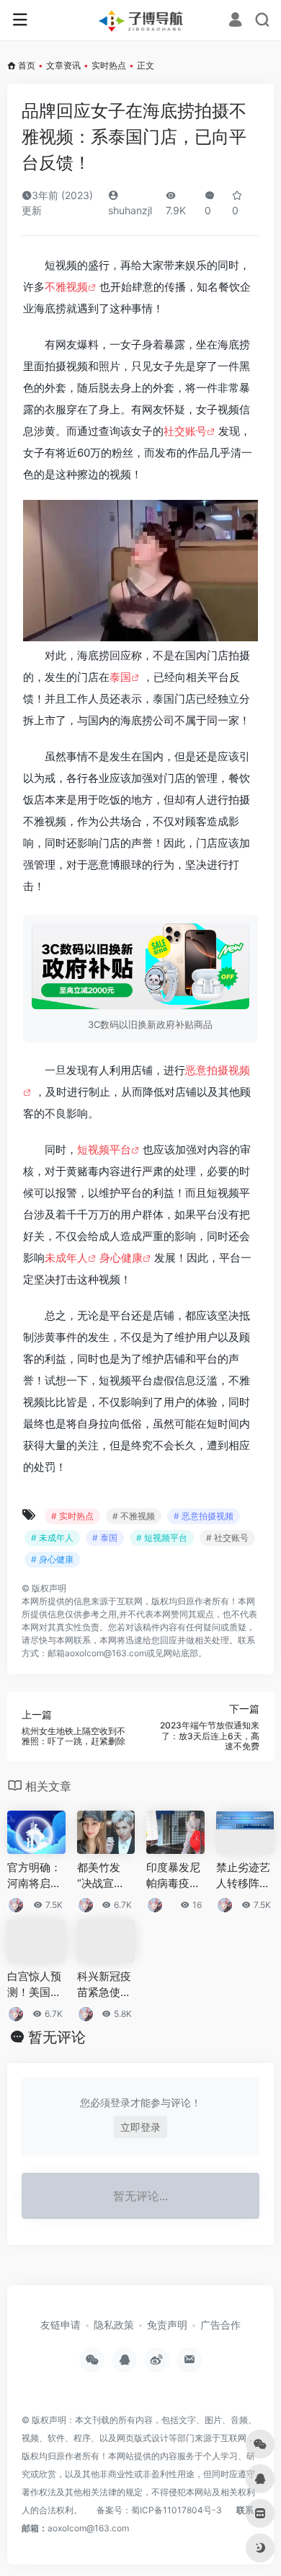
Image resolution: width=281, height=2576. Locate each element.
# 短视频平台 (162, 1538)
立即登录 (140, 2127)
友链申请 (61, 2325)
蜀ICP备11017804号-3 (177, 2510)
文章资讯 (63, 65)
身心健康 (121, 1258)
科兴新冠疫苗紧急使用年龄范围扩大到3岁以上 (104, 1984)
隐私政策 (114, 2325)
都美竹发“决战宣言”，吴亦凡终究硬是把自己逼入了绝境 (104, 1876)
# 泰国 (105, 1538)
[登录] (235, 21)
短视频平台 (104, 1149)
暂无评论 (57, 2037)
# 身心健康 (52, 1559)
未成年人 (66, 1258)
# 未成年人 (52, 1538)
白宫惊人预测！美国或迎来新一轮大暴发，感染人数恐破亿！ (34, 1984)
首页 (27, 65)
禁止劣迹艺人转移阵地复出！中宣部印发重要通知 (243, 1876)
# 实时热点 (72, 1516)
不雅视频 (66, 287)
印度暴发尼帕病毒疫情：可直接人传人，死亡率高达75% (173, 1876)
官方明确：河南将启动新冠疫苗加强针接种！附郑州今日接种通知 (34, 1876)
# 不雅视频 (134, 1516)
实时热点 (109, 65)
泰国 (120, 677)
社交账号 (185, 431)
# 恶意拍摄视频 (204, 1516)
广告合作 (220, 2325)
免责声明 (167, 2325)
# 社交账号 (227, 1538)
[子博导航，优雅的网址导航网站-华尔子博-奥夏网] (140, 20)
